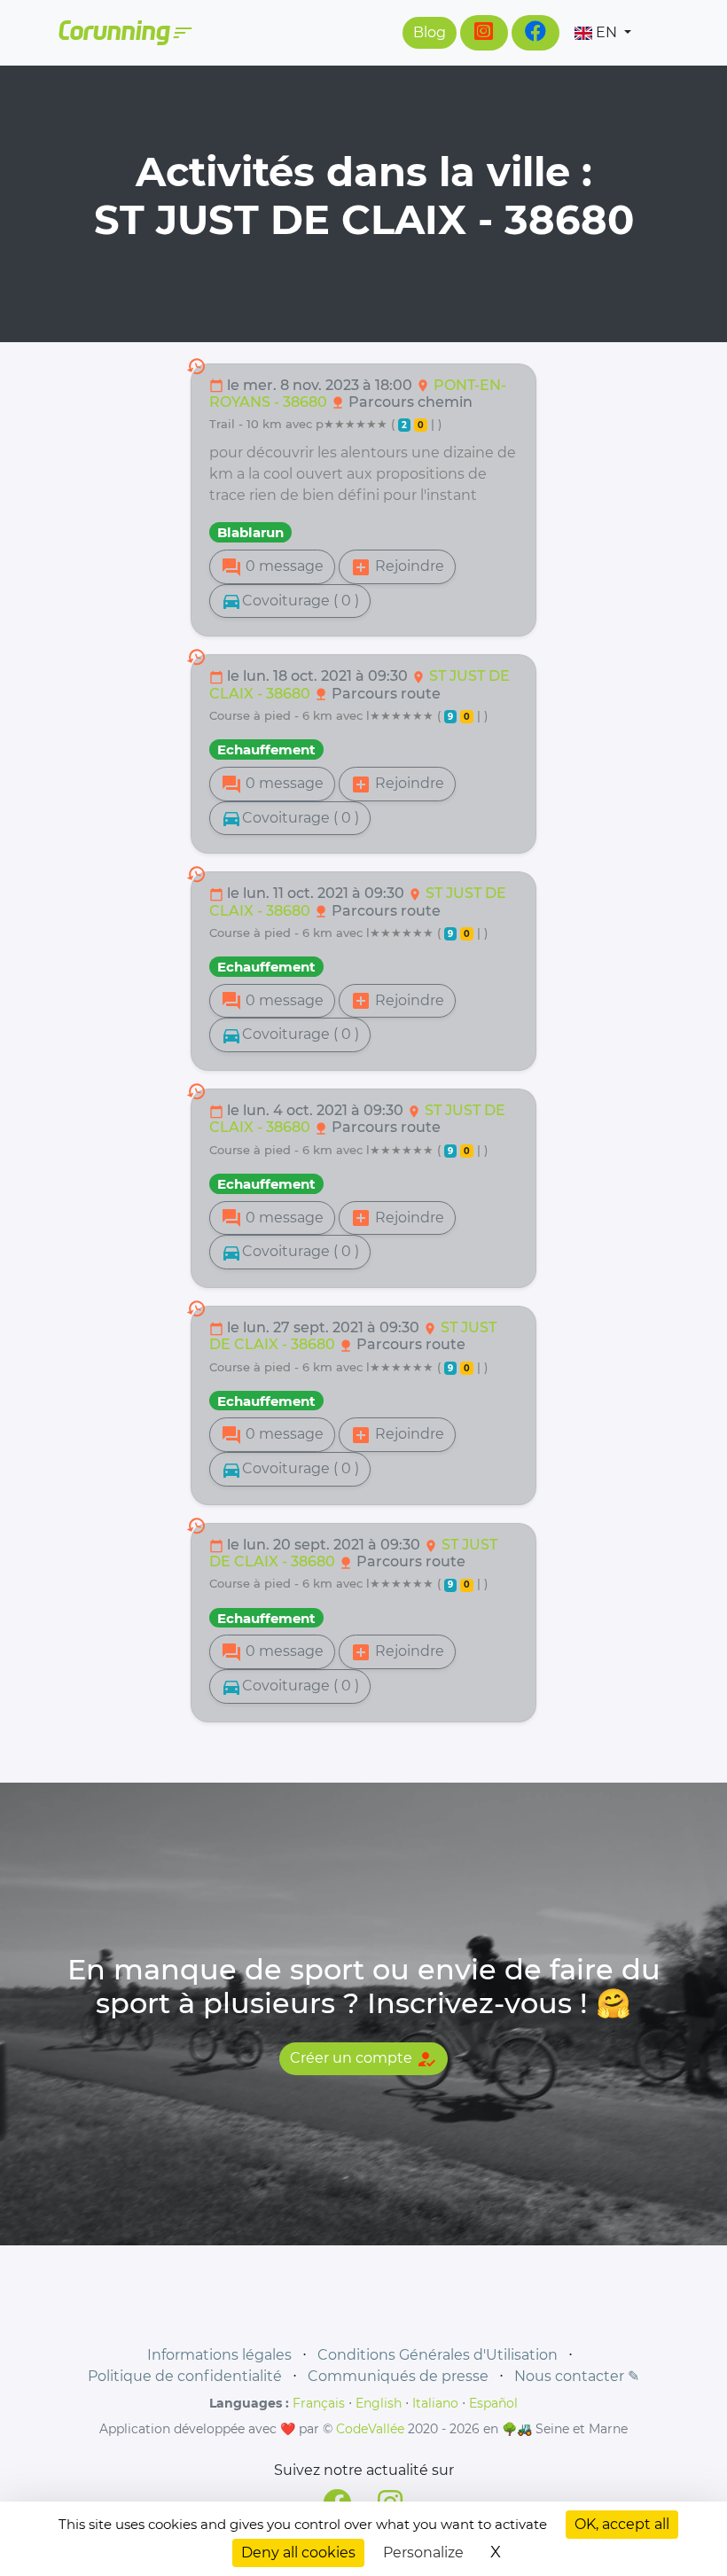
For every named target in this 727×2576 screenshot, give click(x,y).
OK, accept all (622, 2524)
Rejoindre (397, 567)
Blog (430, 32)
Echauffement (266, 749)
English (379, 2403)
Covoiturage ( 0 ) (290, 601)
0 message (272, 567)
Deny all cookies (298, 2553)
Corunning (124, 33)
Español (493, 2403)
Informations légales (219, 2355)
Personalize (423, 2553)
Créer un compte (363, 2059)
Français (319, 2403)
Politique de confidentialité (185, 2376)
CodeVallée (370, 2429)
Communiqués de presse (398, 2376)
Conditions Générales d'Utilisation (438, 2355)
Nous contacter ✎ (577, 2376)
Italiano (435, 2403)
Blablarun (250, 532)
